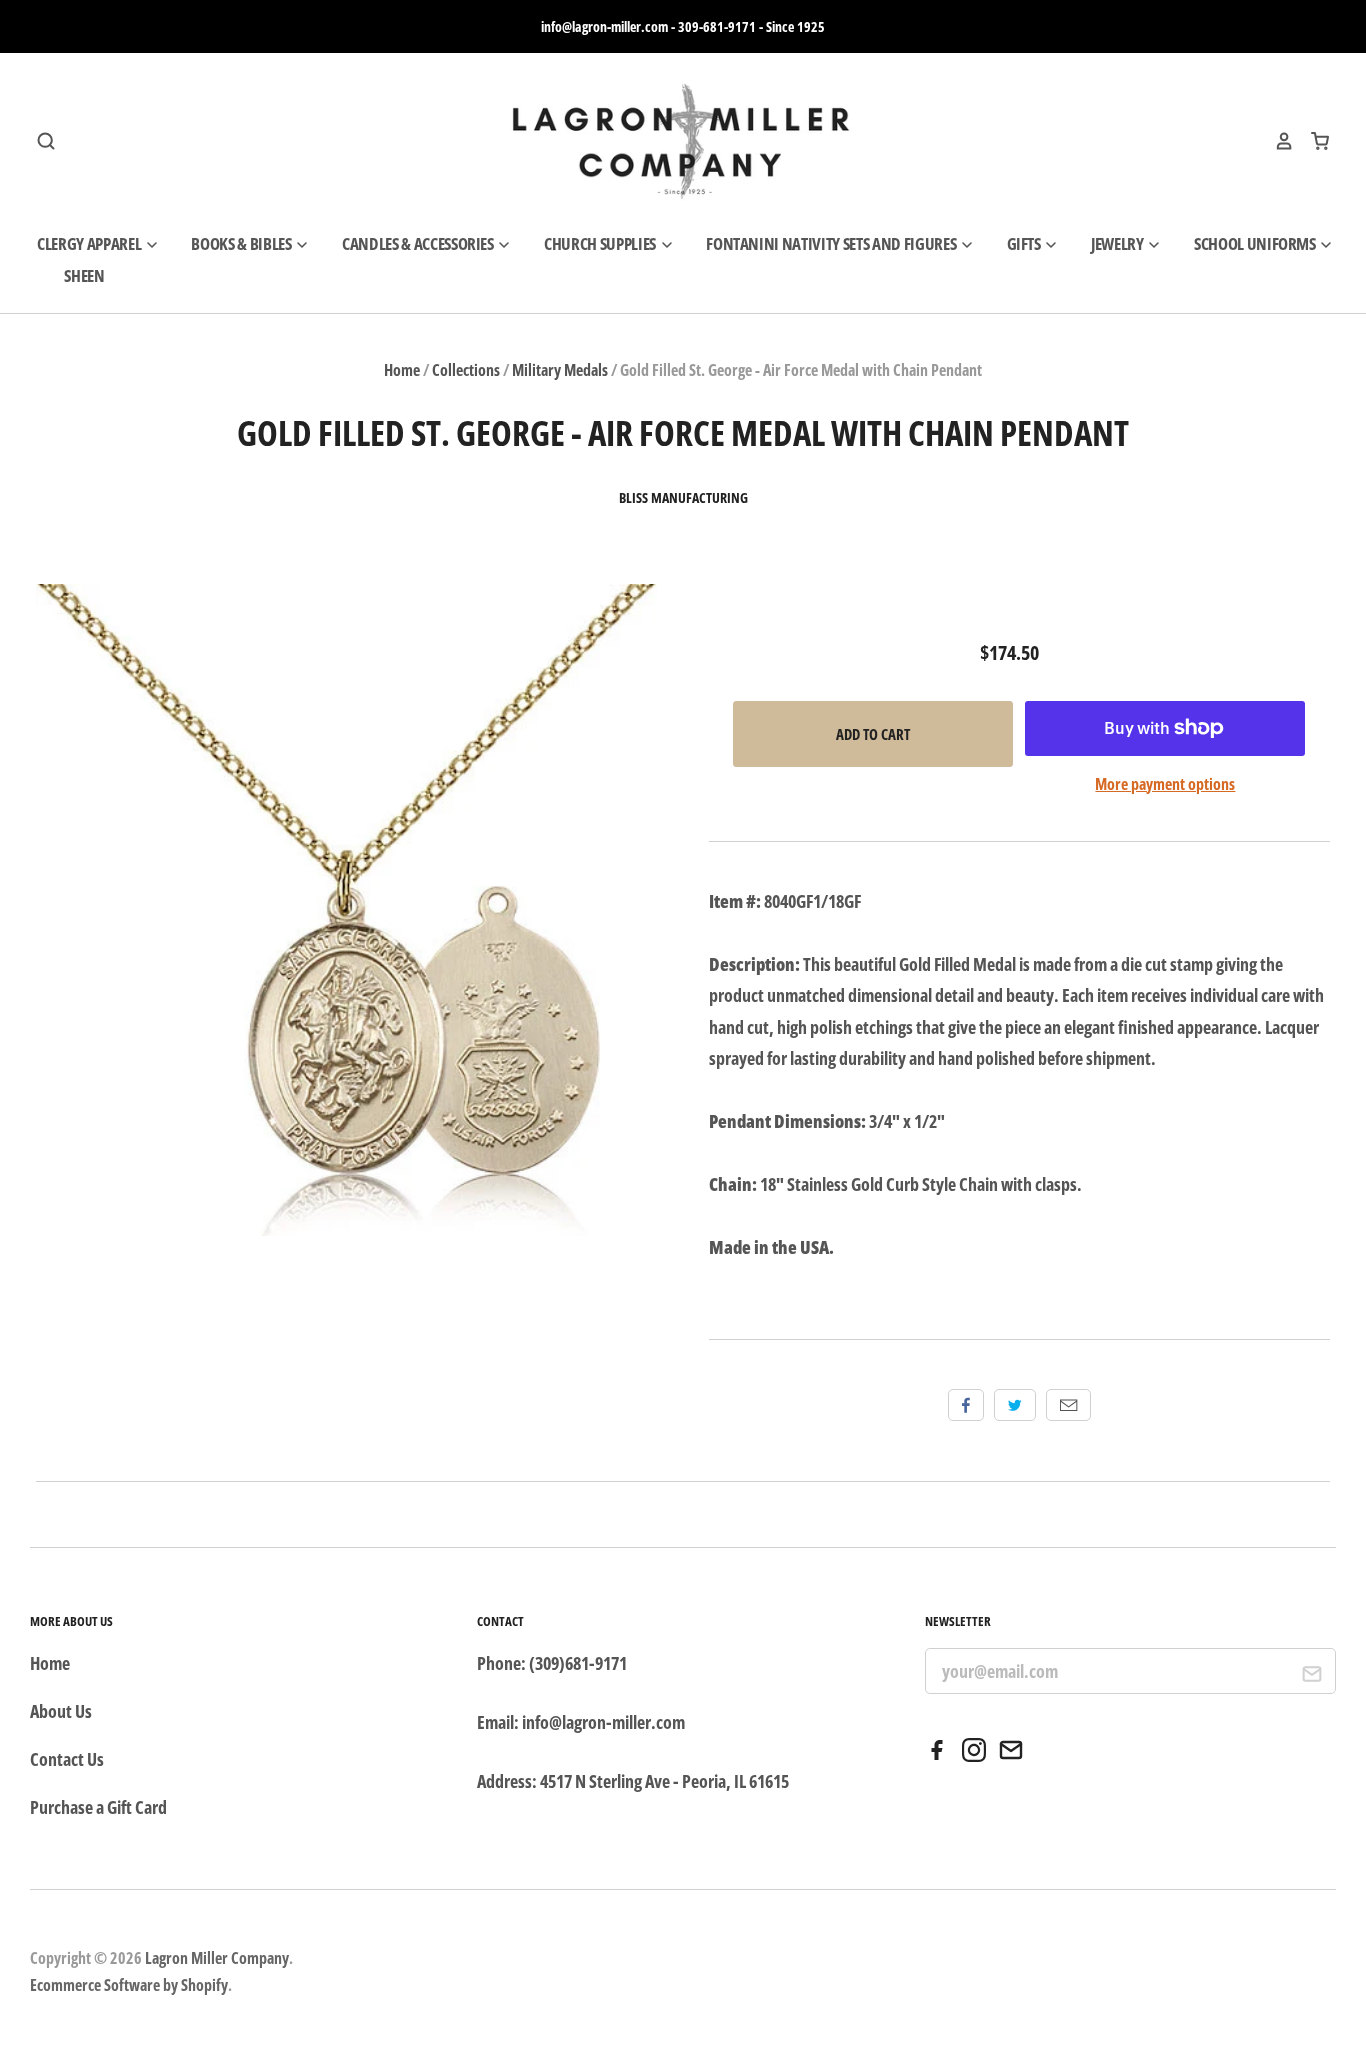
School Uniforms (1256, 243)
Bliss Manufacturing (683, 498)
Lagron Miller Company (217, 1958)
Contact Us (67, 1759)
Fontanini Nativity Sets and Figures (832, 243)
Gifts (1025, 243)
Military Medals (560, 370)
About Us (61, 1711)
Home (402, 370)
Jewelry (1118, 243)
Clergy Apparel (90, 243)
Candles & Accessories (419, 243)
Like (966, 1405)
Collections (466, 370)
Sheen (84, 275)
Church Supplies (601, 243)
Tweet (1015, 1405)
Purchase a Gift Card (98, 1807)
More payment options (1165, 784)
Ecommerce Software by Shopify (129, 1985)
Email (1068, 1405)
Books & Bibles (242, 243)
